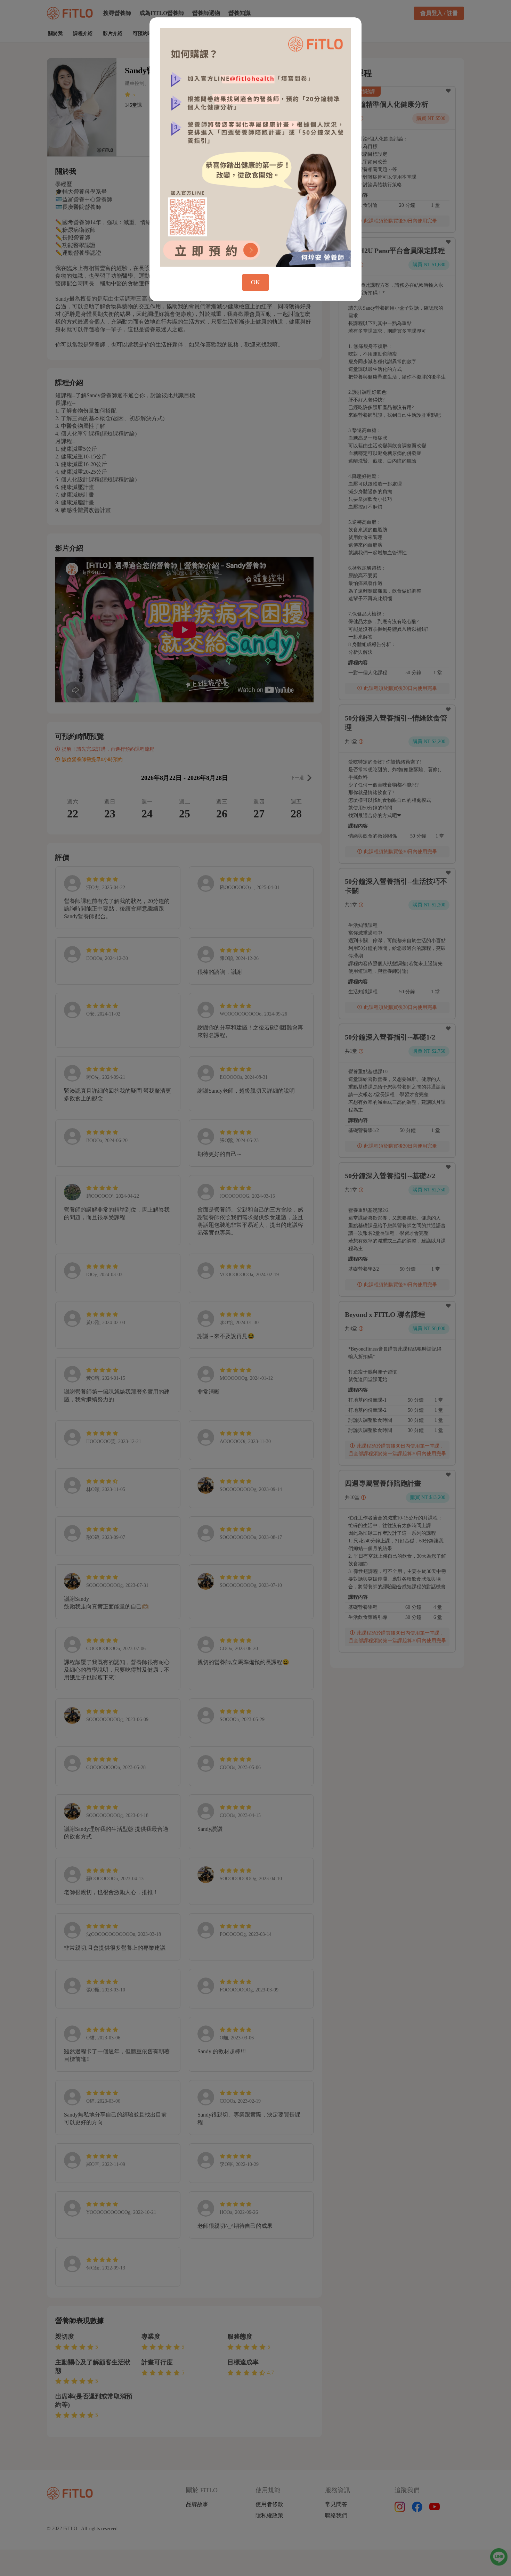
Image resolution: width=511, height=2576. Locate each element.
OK (255, 282)
